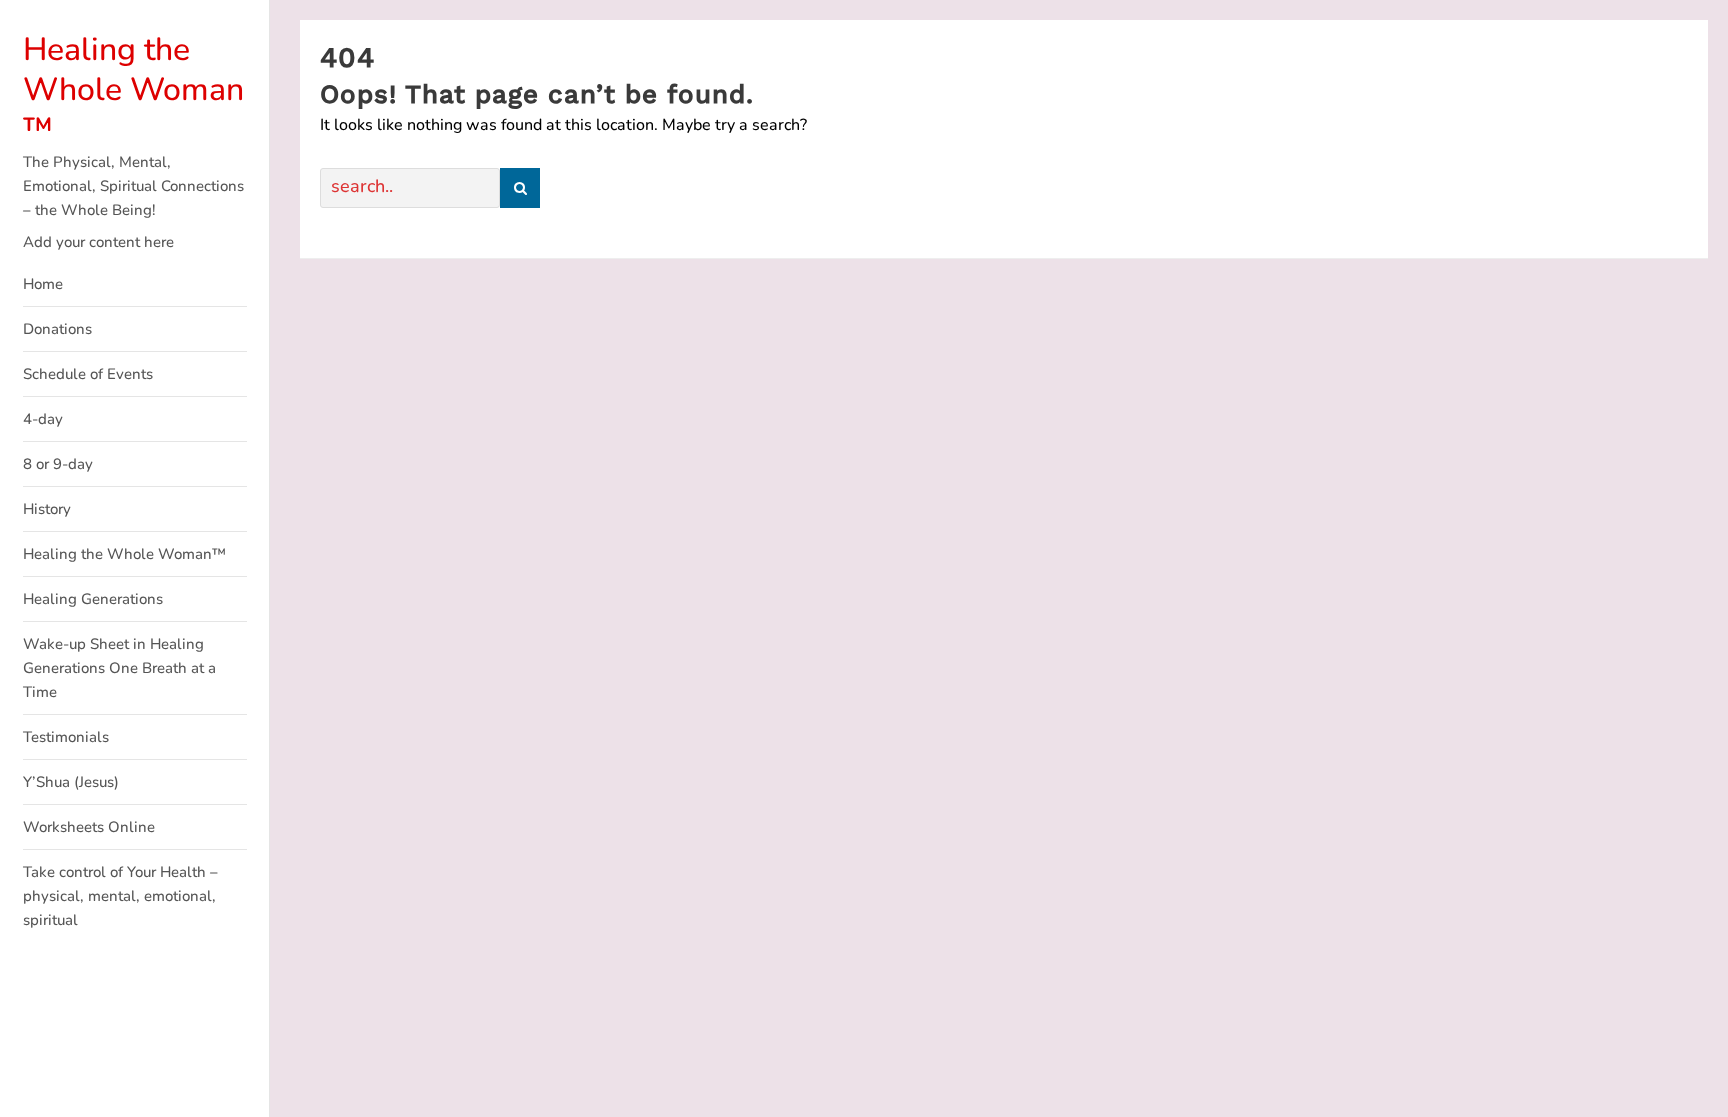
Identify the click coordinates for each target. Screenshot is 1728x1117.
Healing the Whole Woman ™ (133, 89)
